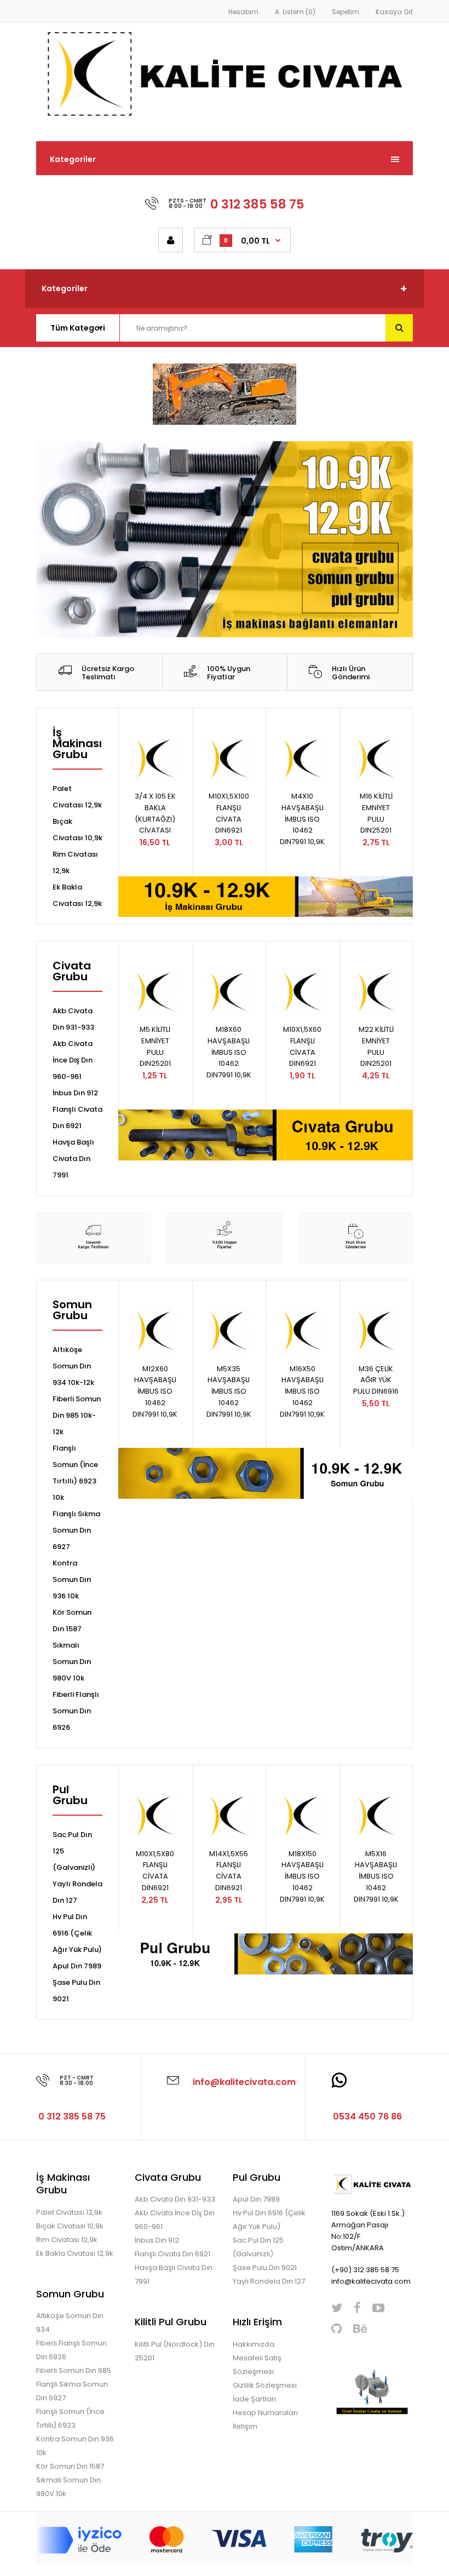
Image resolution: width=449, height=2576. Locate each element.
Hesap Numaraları (265, 2413)
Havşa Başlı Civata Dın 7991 (73, 1159)
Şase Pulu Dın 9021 (265, 2268)
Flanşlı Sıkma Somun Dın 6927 (76, 1530)
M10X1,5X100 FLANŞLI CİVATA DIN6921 (229, 813)
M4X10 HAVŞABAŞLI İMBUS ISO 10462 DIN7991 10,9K (302, 819)
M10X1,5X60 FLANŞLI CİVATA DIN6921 (302, 1046)
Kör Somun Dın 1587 (70, 2466)
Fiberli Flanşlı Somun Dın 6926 (76, 1711)
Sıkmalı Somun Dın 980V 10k (72, 1662)
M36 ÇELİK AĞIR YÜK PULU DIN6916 (376, 1380)
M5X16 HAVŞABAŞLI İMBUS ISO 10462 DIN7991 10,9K (376, 1876)
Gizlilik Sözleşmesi (265, 2385)
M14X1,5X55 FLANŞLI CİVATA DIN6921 (229, 1871)
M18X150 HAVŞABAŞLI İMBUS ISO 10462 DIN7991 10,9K (302, 1876)
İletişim (245, 2426)
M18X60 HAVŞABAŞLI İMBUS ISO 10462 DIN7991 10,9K (229, 1052)
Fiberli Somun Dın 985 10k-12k (77, 1415)
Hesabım (243, 12)
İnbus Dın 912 (75, 1093)
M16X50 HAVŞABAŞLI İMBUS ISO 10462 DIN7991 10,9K (302, 1391)
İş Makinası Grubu (77, 744)
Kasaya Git (394, 12)
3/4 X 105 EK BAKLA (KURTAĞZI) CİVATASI (155, 813)
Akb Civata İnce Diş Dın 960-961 (73, 1060)
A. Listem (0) (295, 12)
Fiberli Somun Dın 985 (74, 2370)
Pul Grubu (70, 1796)
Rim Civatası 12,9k (67, 2240)
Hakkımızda (254, 2344)
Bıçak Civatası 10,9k (70, 2226)
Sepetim (346, 12)
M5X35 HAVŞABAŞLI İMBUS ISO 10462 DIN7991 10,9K (229, 1391)
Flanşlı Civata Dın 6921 (172, 2254)
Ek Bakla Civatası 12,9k (75, 2253)
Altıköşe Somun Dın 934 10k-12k (73, 1366)
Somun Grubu (72, 1311)
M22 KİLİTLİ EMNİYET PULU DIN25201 (376, 1046)
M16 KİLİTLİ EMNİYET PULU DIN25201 (376, 813)
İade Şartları (254, 2399)
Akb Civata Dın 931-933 (175, 2199)
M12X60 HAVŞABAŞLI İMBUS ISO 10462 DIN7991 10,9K (155, 1391)
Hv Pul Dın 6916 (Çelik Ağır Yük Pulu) (77, 1933)
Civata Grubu (72, 972)
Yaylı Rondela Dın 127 (269, 2281)
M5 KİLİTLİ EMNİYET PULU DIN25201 (155, 1046)
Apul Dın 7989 (77, 1966)
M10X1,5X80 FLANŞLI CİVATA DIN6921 (155, 1871)
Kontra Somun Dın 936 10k (72, 1579)
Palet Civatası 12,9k (69, 2212)
